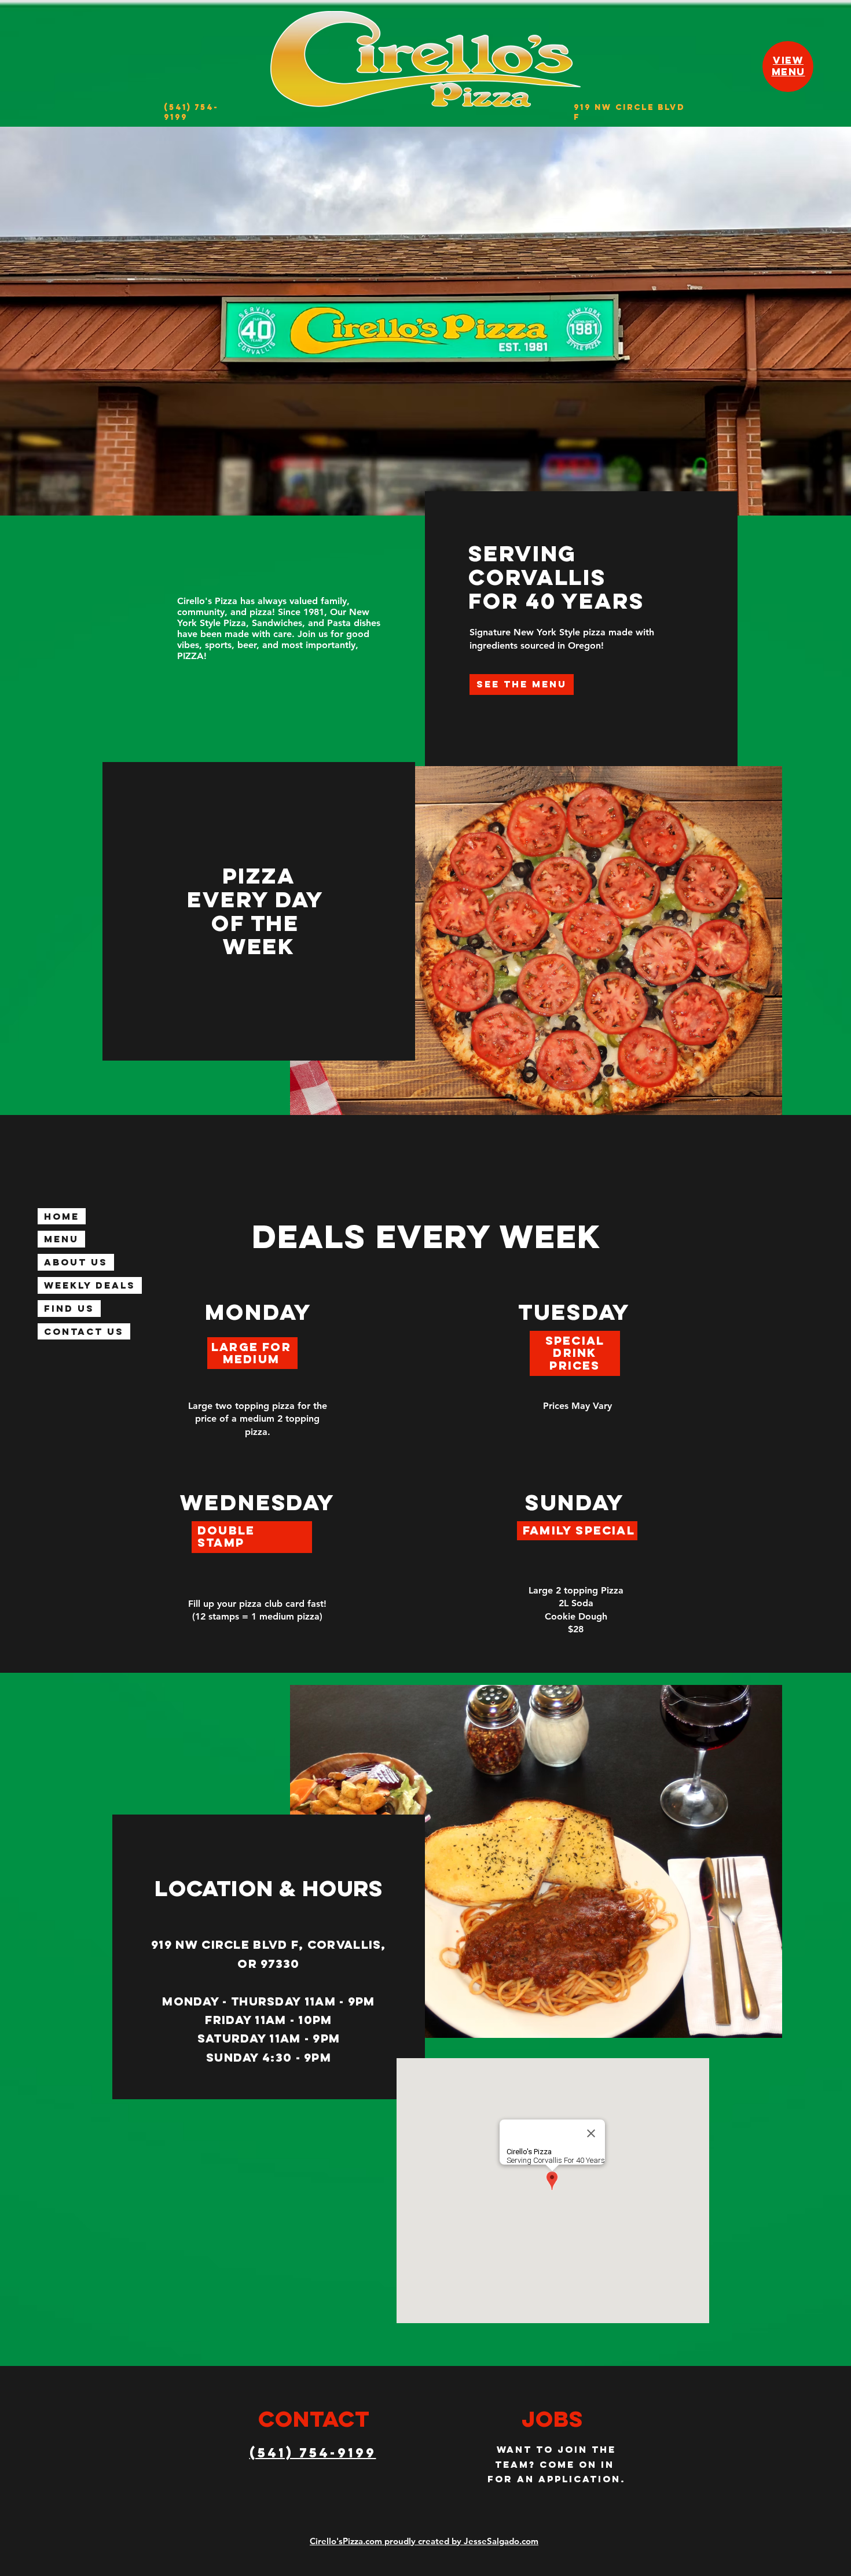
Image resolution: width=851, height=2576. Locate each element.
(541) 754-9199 (313, 2453)
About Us (76, 1262)
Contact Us (84, 1331)
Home (62, 1216)
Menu (61, 1239)
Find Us (69, 1308)
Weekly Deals (90, 1285)
